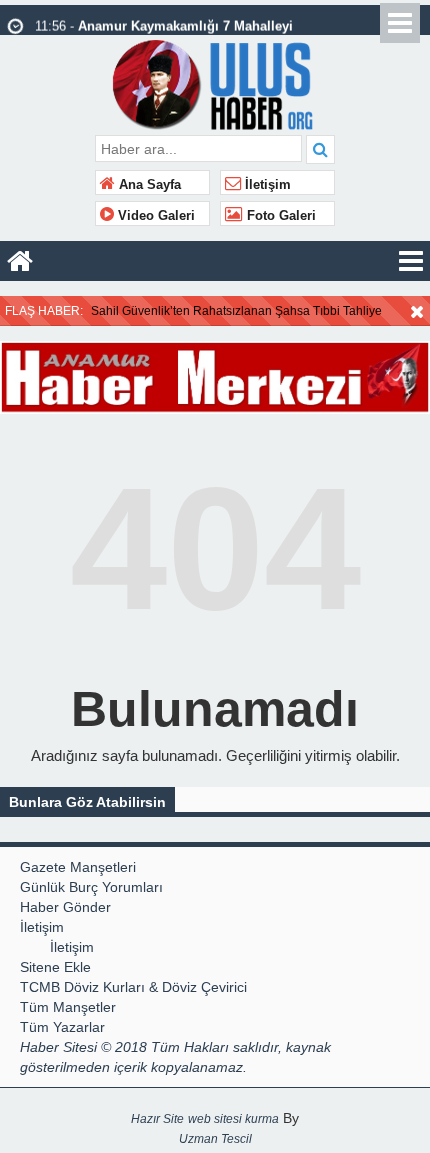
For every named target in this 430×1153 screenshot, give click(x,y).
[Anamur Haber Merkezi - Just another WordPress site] (215, 82)
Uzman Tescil (215, 1139)
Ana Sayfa (148, 185)
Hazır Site (157, 1119)
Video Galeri (154, 216)
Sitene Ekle (55, 967)
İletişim (266, 185)
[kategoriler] (411, 261)
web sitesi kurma (233, 1119)
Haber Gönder (65, 907)
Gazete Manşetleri (78, 867)
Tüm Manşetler (68, 1007)
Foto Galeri (279, 216)
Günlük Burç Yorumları (91, 887)
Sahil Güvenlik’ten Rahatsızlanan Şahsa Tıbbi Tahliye (236, 311)
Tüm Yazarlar (62, 1027)
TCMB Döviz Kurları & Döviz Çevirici (133, 987)
